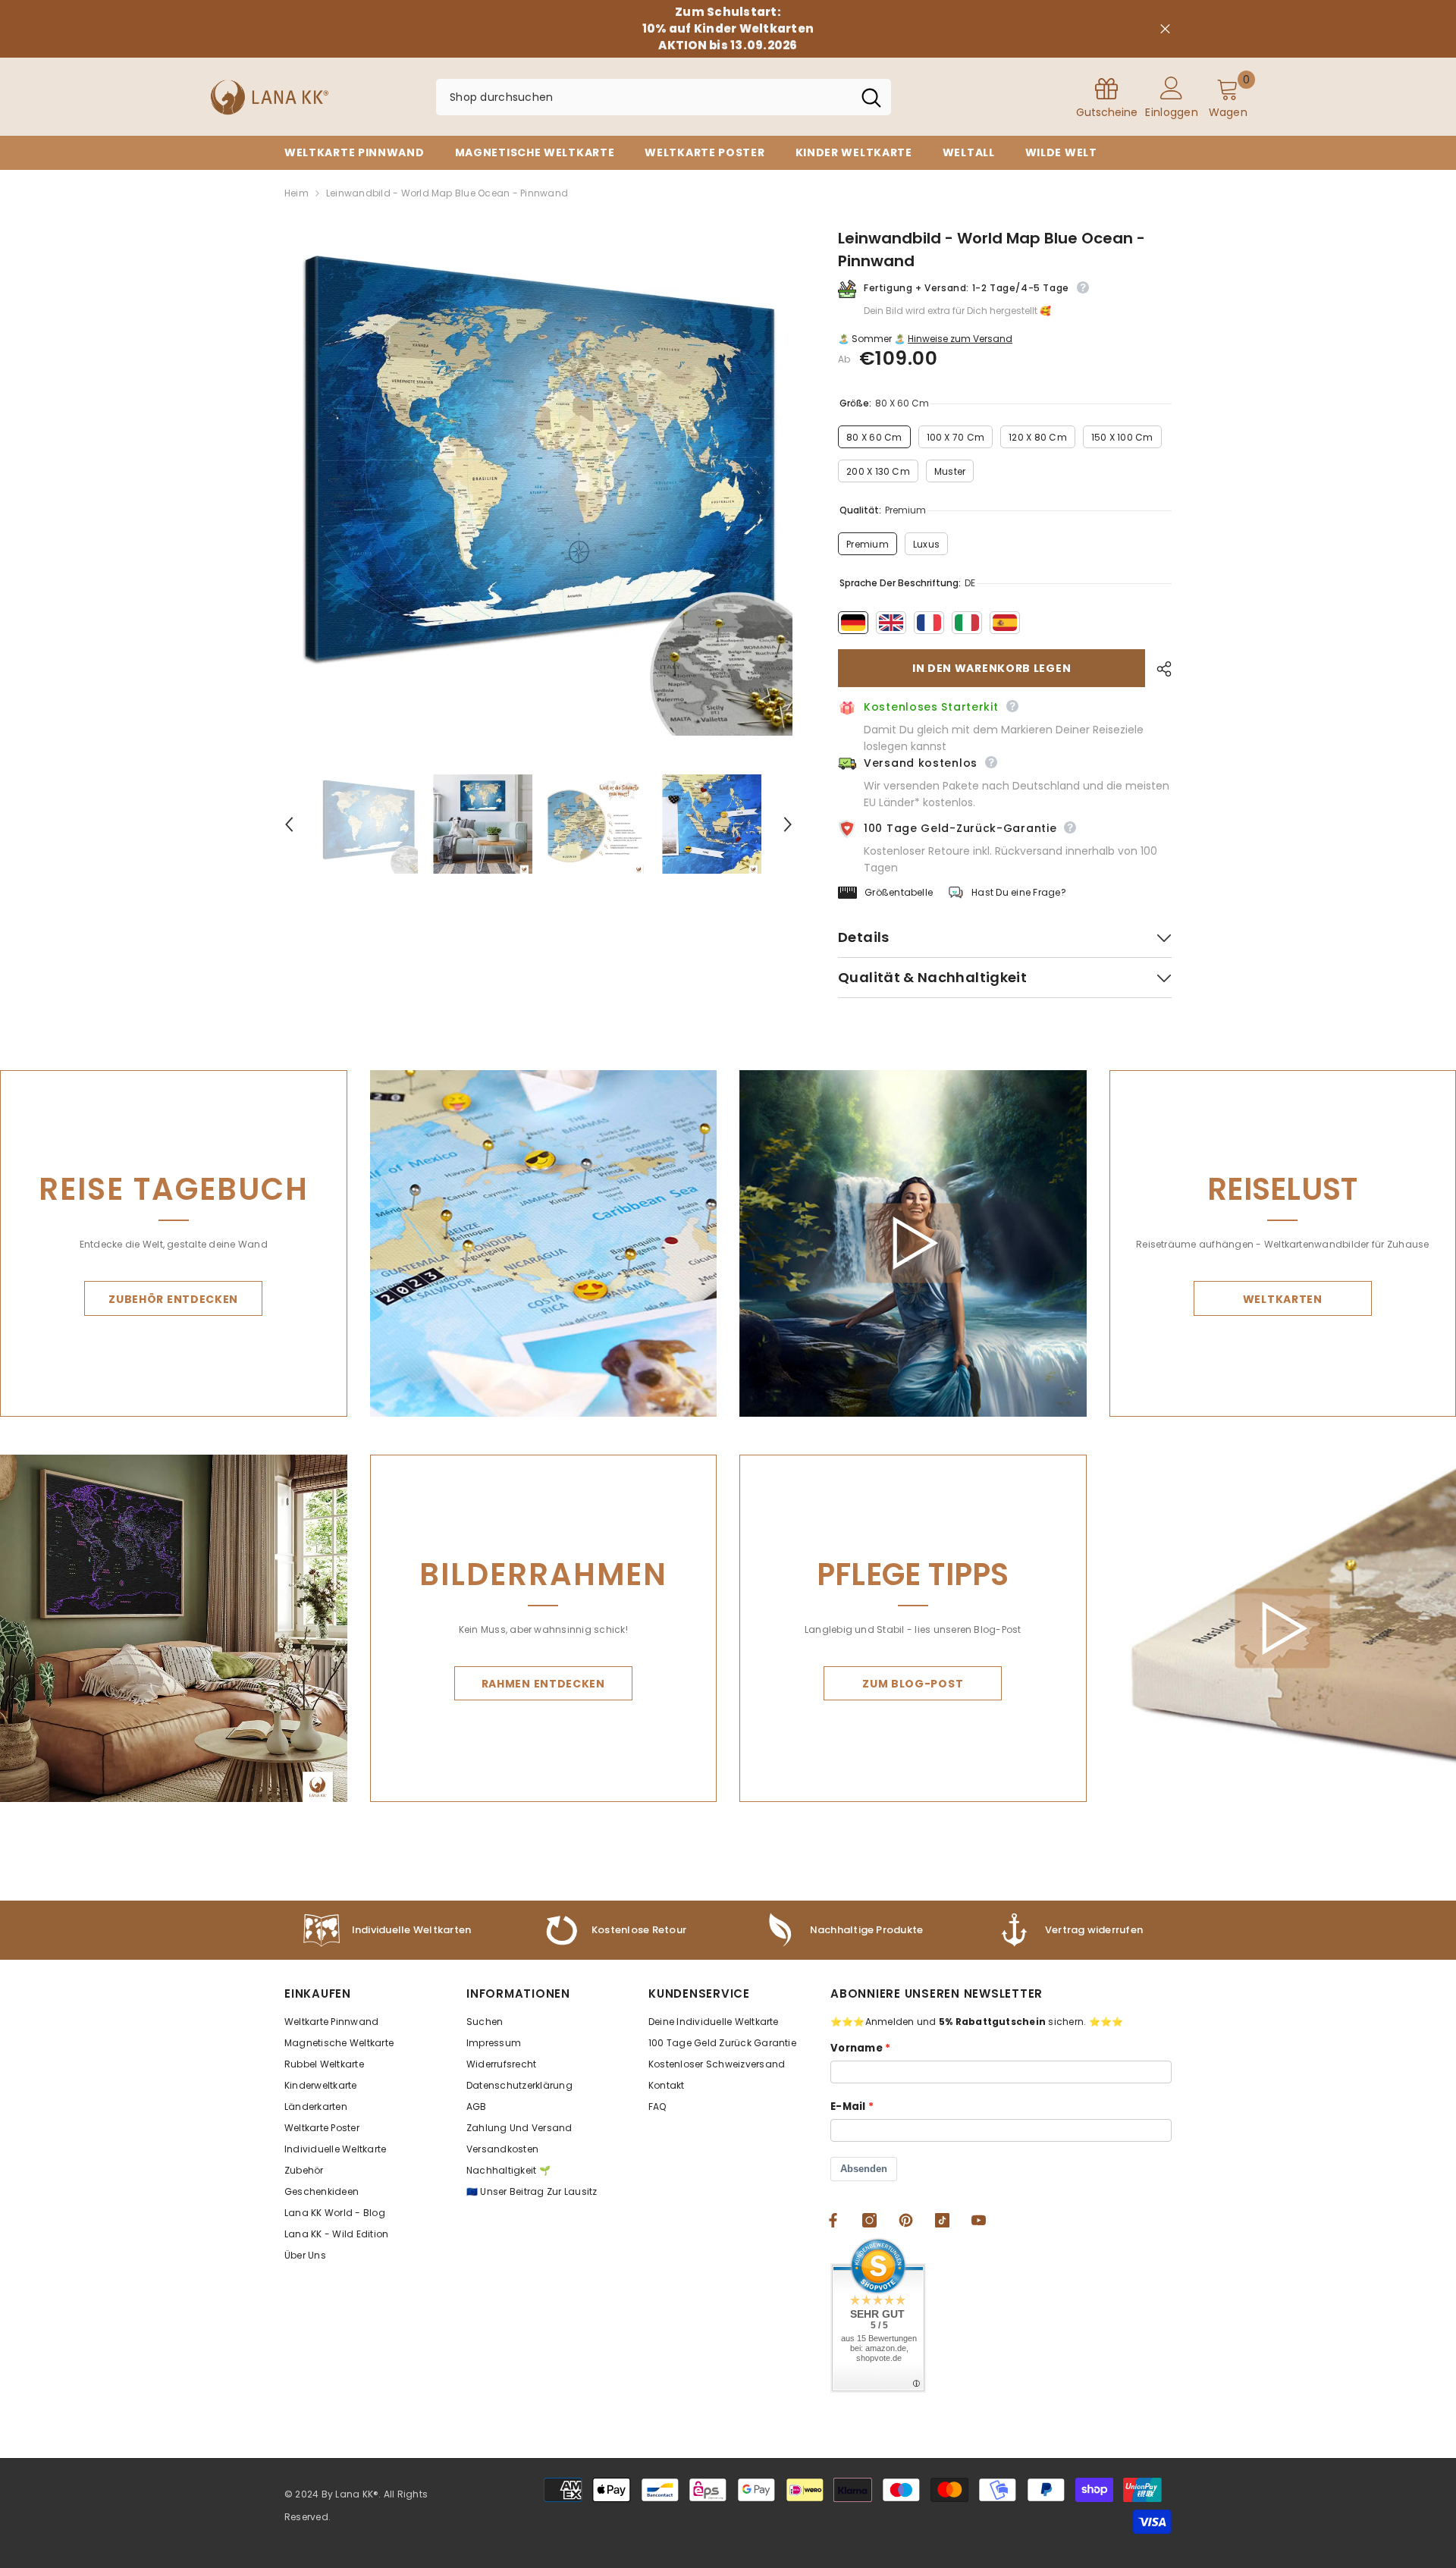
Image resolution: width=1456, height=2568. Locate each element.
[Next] (788, 824)
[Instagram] (869, 2220)
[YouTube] (979, 2220)
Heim (297, 193)
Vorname (857, 2048)
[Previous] (289, 824)
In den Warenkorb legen (992, 668)
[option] (539, 481)
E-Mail (848, 2107)
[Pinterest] (906, 2220)
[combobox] (644, 97)
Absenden (864, 2169)
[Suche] (664, 97)
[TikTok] (942, 2220)
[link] (842, 1930)
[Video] (913, 1243)
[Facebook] (833, 2220)
